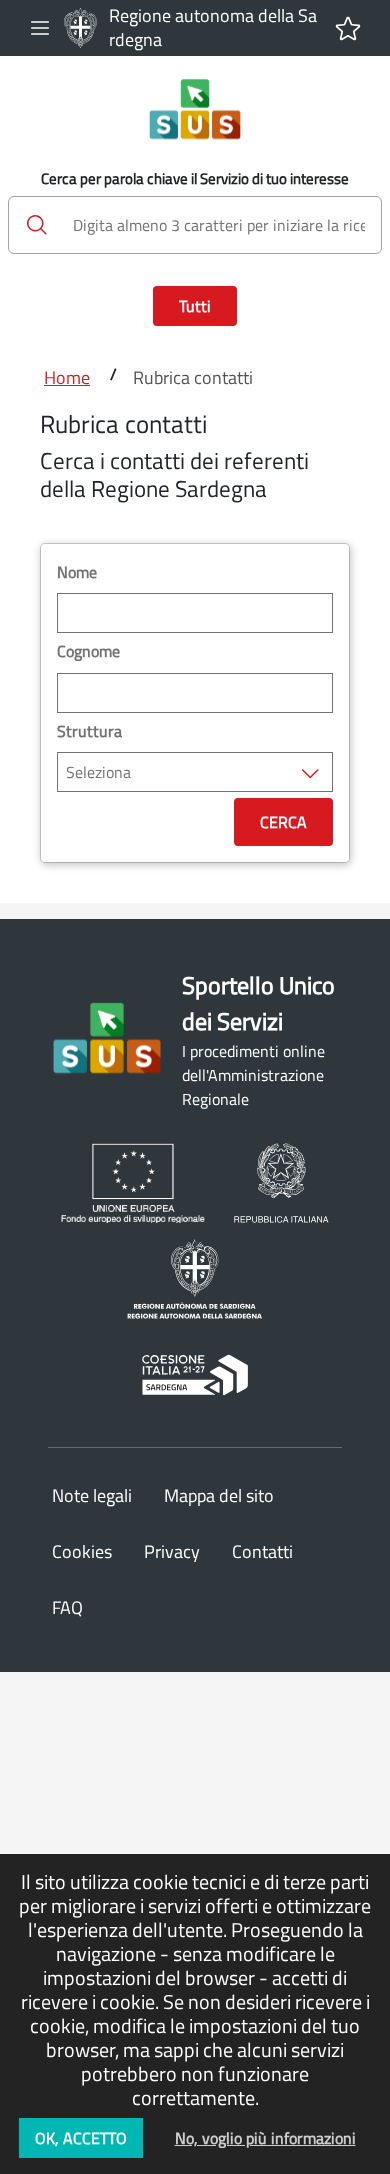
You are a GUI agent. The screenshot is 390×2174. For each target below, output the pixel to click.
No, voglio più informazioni (265, 2138)
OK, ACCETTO (81, 2138)
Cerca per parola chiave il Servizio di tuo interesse (195, 179)
